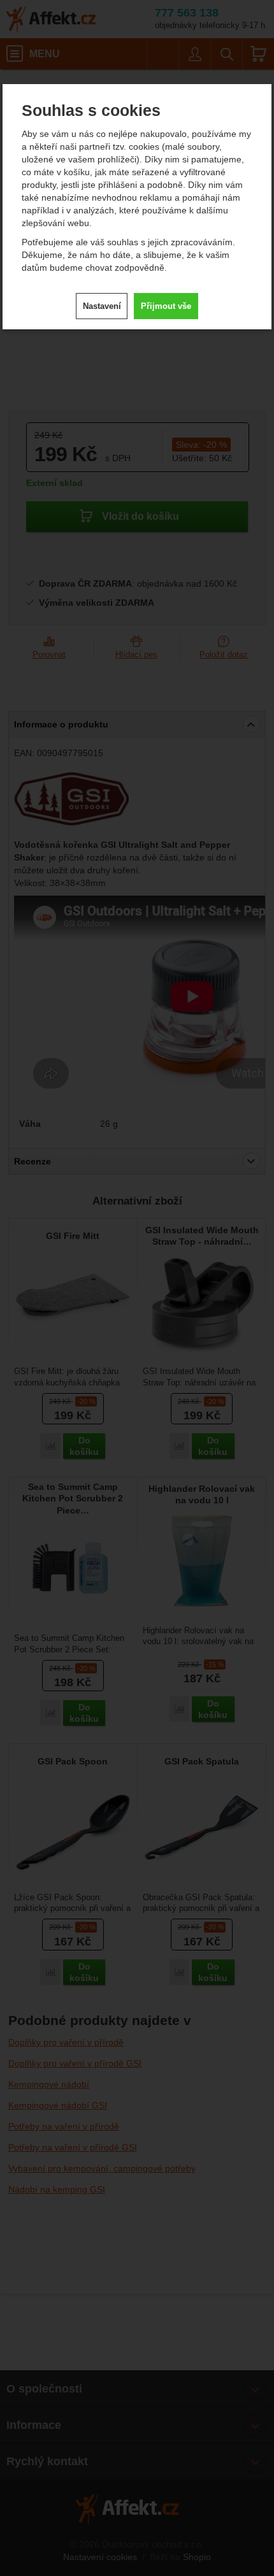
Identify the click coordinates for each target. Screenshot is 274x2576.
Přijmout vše (166, 306)
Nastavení (102, 306)
